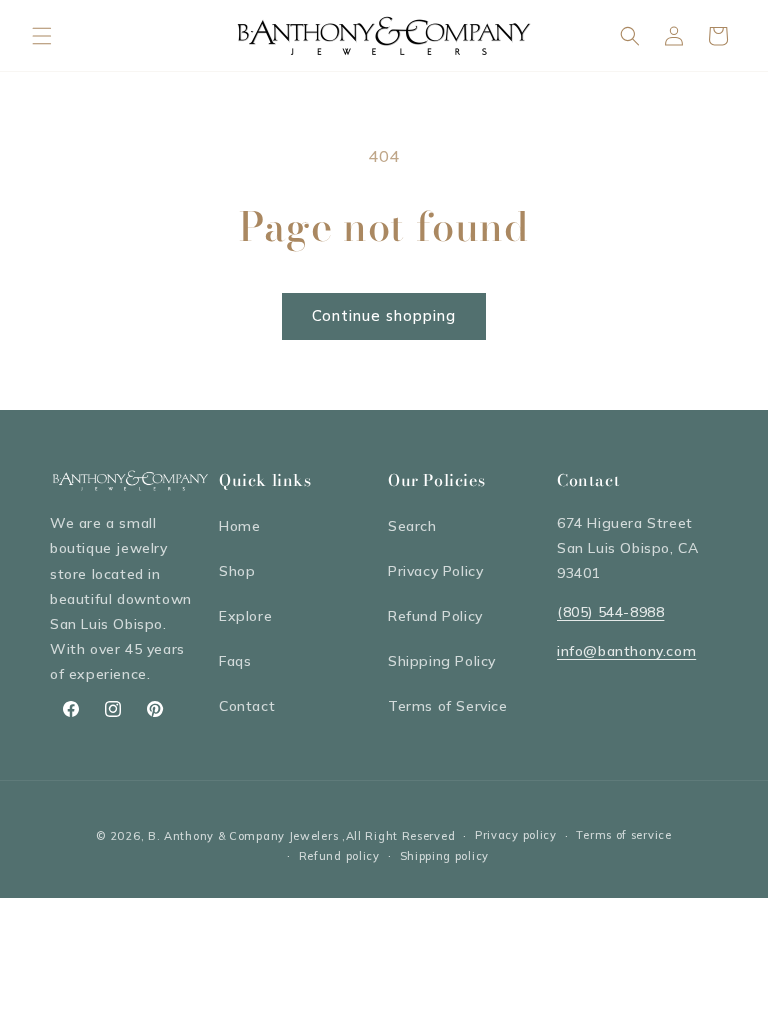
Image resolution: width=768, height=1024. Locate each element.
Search (412, 526)
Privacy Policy (435, 571)
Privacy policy (516, 835)
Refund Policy (435, 616)
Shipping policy (445, 856)
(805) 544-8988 (610, 612)
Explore (245, 616)
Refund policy (339, 856)
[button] (42, 36)
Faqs (235, 661)
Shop (237, 571)
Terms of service (623, 835)
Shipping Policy (442, 661)
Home (239, 526)
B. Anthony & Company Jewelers (243, 836)
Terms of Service (448, 706)
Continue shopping (384, 315)
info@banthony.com (626, 651)
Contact (247, 706)
